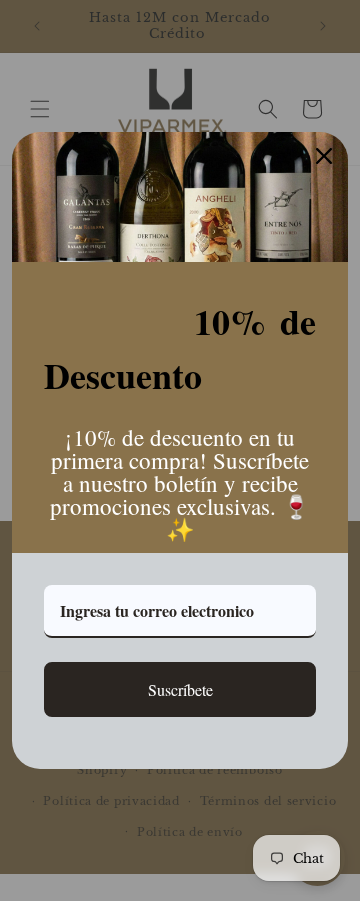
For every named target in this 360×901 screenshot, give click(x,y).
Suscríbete (180, 689)
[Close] (324, 156)
